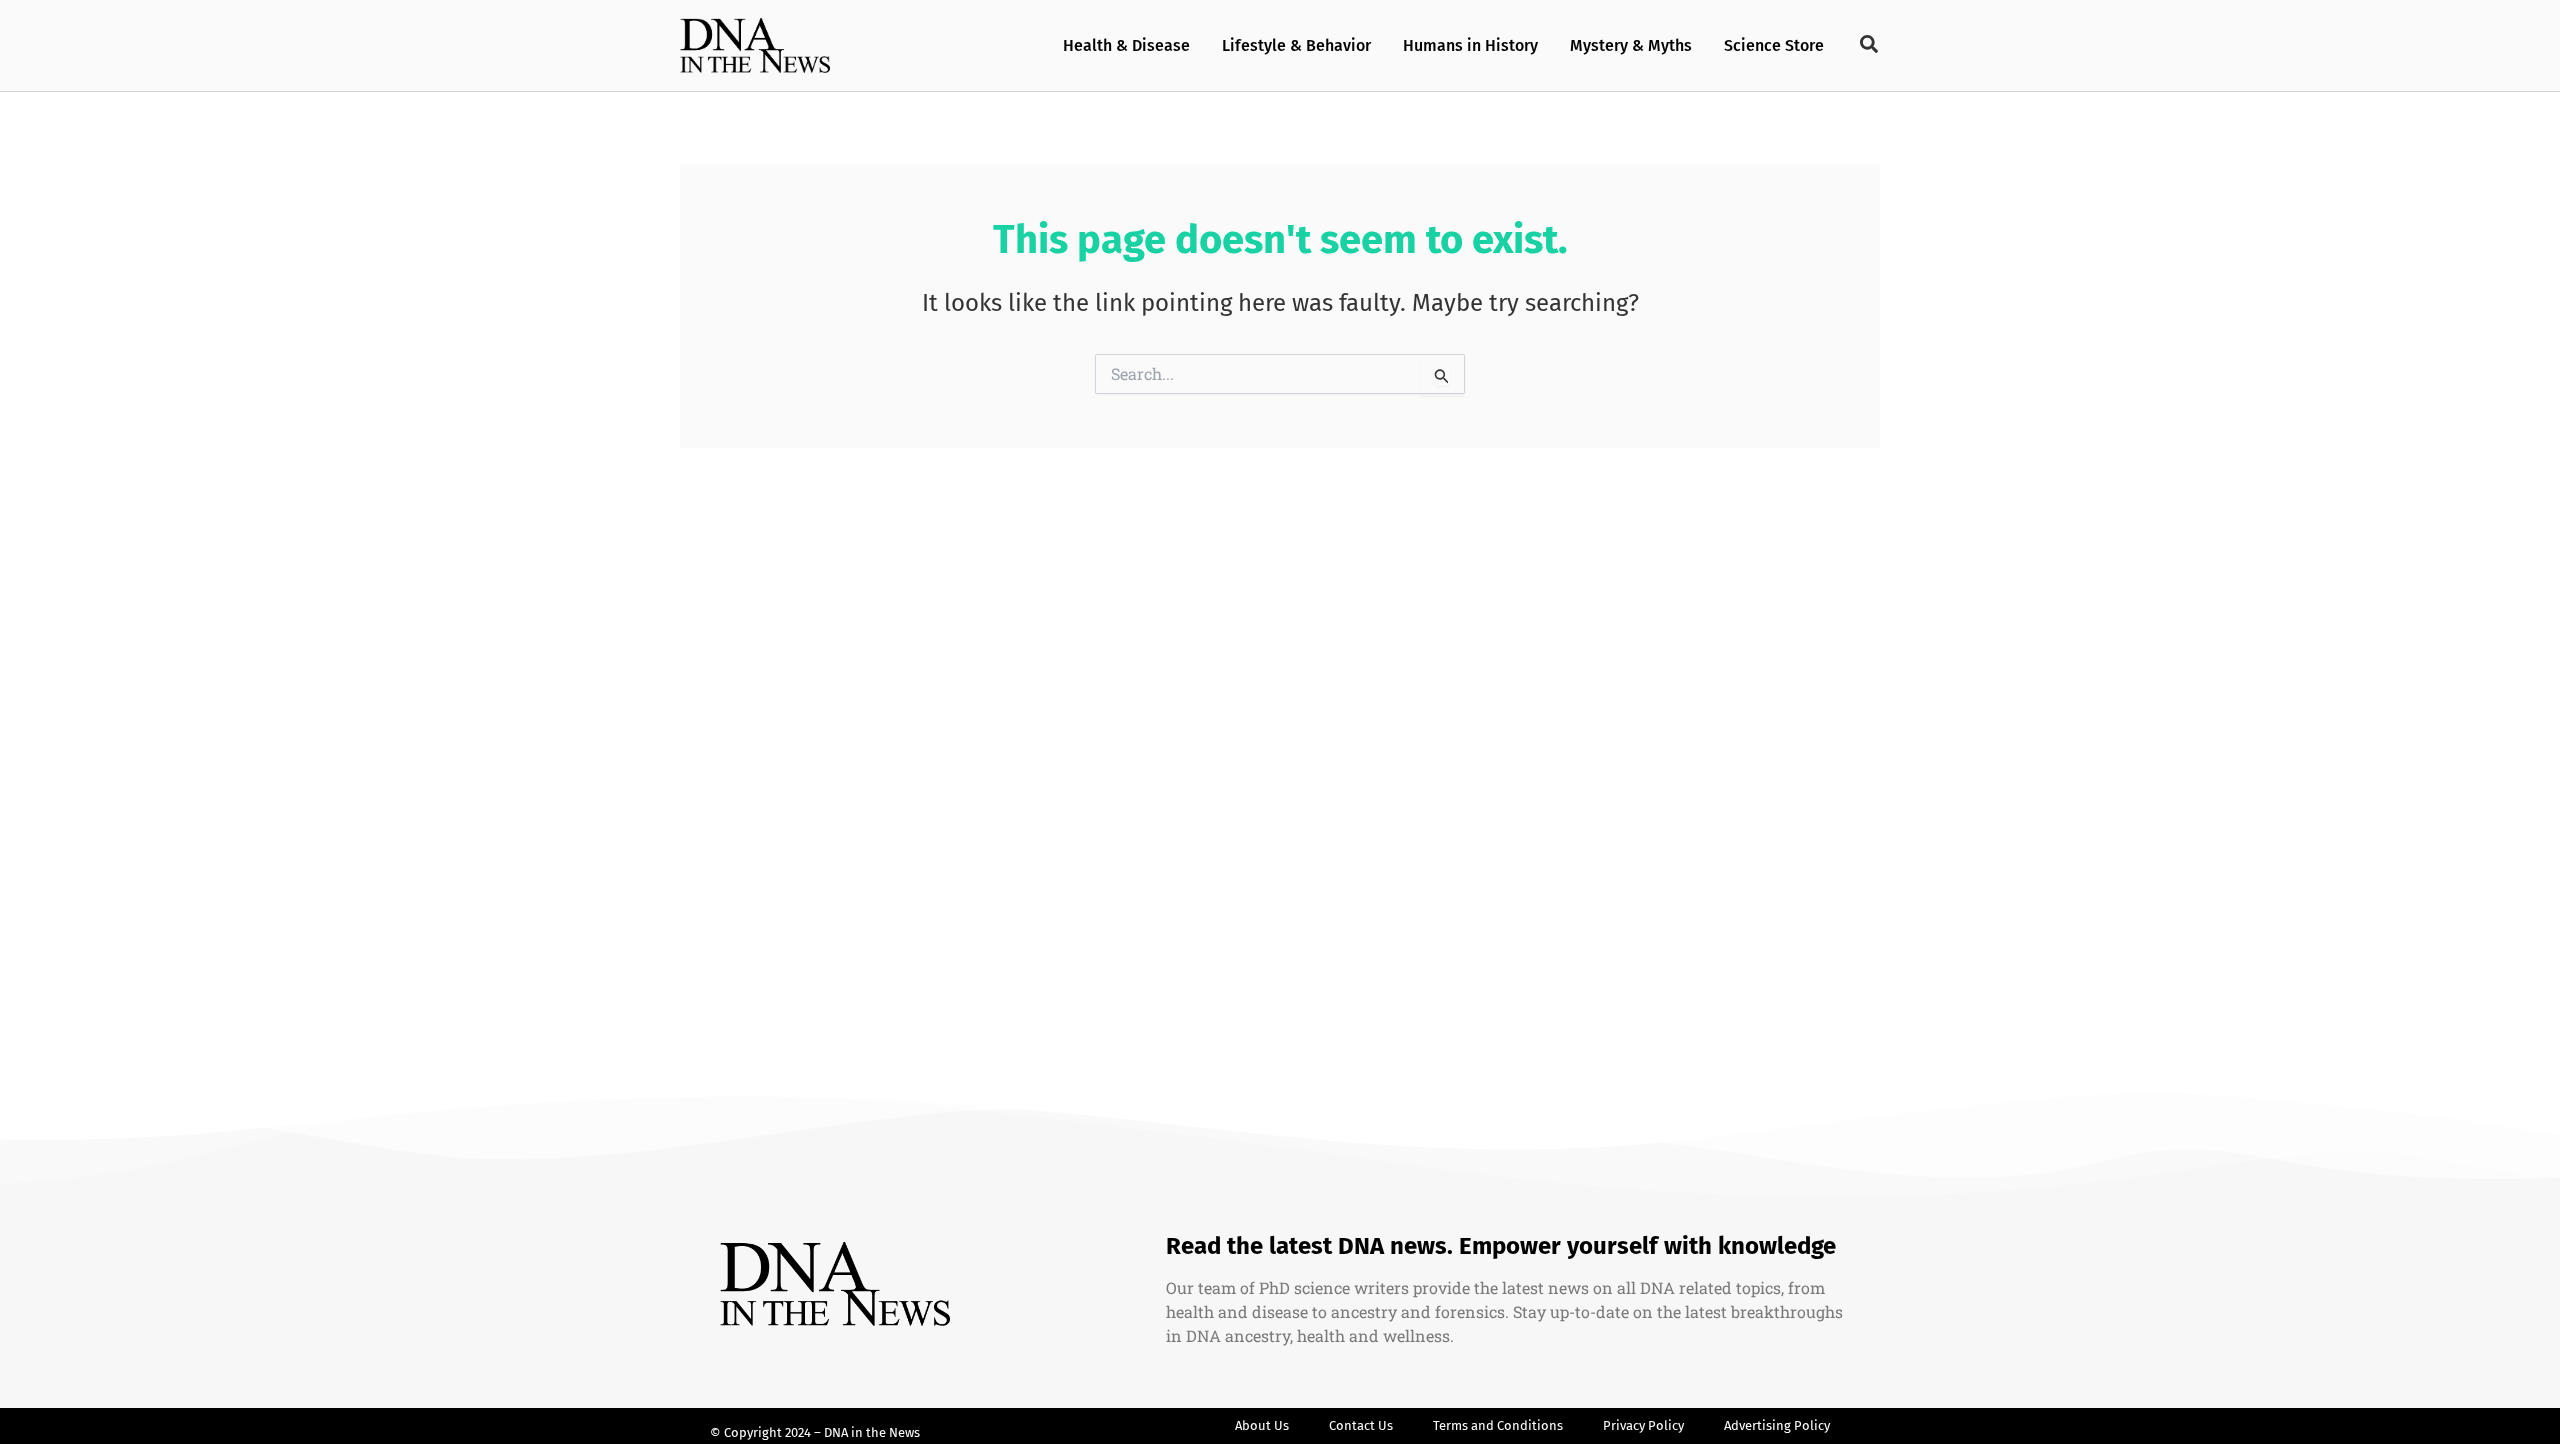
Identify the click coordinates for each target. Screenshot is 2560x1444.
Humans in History (1470, 45)
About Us (1262, 1425)
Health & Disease (1126, 45)
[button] (1870, 45)
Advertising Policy (1777, 1425)
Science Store (1774, 45)
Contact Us (1361, 1425)
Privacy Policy (1643, 1425)
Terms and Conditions (1498, 1425)
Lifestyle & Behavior (1296, 45)
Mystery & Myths (1631, 45)
